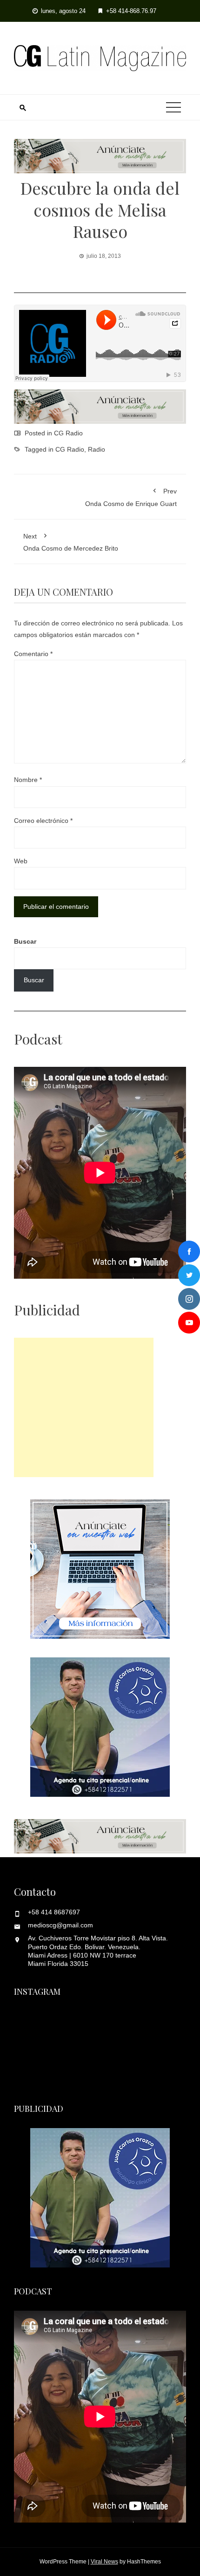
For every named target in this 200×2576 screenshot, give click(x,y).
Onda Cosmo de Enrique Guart (131, 497)
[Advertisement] (84, 1407)
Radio (97, 449)
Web (21, 861)
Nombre (28, 780)
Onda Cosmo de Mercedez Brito (71, 542)
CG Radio (68, 433)
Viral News (104, 2562)
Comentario (33, 654)
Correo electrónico (43, 821)
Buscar (25, 941)
